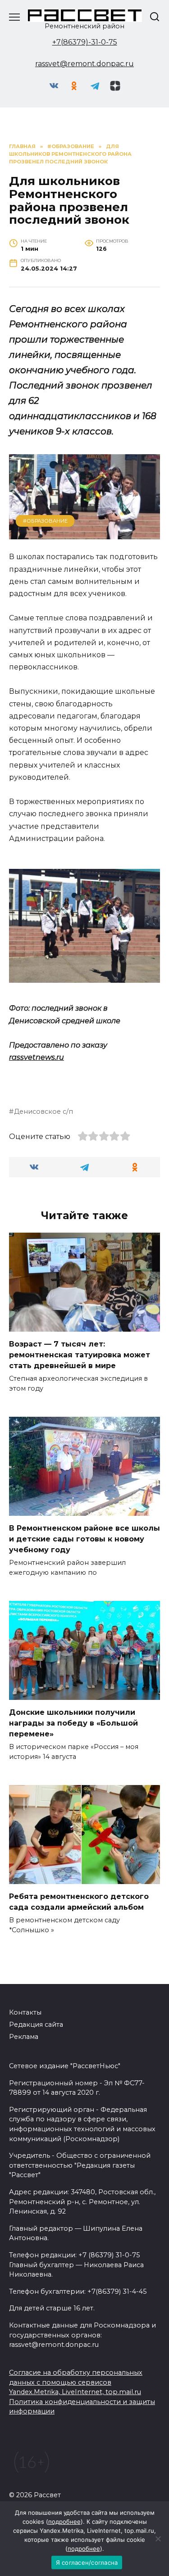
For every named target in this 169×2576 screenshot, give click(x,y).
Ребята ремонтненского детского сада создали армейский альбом (79, 1902)
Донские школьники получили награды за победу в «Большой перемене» (73, 1723)
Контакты (25, 2012)
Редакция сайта (36, 2025)
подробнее (64, 2522)
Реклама (24, 2037)
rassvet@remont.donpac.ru (84, 64)
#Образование (45, 521)
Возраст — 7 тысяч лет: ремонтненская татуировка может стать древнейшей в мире (80, 1355)
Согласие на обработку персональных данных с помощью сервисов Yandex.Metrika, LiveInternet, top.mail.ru (76, 2382)
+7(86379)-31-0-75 (85, 42)
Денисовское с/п (43, 1112)
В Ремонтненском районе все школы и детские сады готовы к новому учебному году (84, 1539)
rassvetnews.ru (37, 1057)
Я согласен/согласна (87, 2562)
